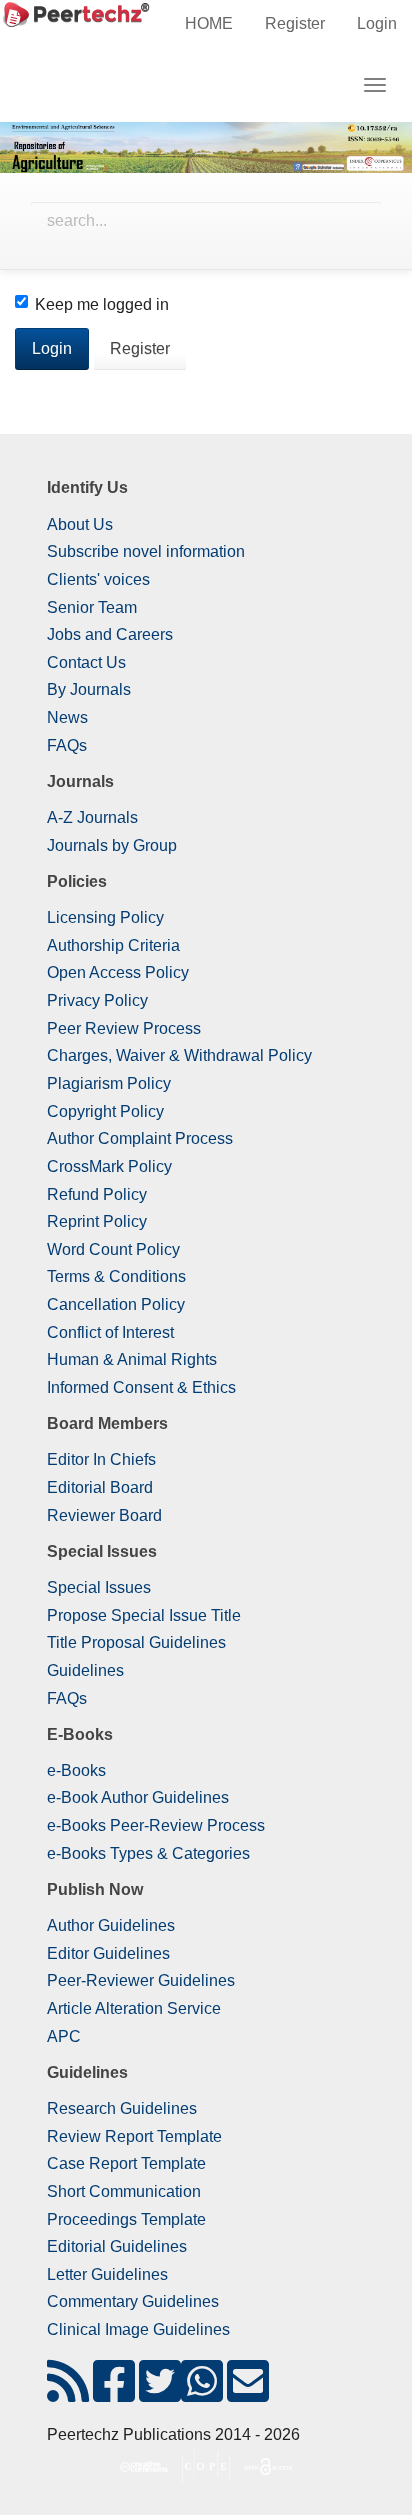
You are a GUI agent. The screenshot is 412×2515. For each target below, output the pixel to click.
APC (64, 2036)
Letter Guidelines (107, 2274)
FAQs (67, 745)
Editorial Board (100, 1487)
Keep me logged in (102, 304)
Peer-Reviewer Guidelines (141, 1980)
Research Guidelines (122, 2108)
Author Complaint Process (140, 1138)
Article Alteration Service (134, 2008)
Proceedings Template (126, 2219)
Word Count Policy (113, 1249)
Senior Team (92, 607)
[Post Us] (68, 2393)
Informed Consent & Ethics (141, 1387)
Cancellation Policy (116, 1304)
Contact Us (86, 662)
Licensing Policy (105, 917)
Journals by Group (112, 845)
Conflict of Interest (110, 1332)
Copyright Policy (105, 1111)
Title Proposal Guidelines (136, 1642)
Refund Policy (97, 1194)
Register (295, 23)
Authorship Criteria (113, 945)
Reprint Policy (97, 1221)
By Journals (89, 689)
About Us (80, 524)
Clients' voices (98, 579)
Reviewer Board (104, 1515)
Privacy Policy (97, 1000)
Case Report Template (126, 2163)
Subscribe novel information (146, 551)
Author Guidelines (111, 1925)
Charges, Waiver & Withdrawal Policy (179, 1055)
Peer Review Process (124, 1028)
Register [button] (140, 348)
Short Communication (124, 2191)
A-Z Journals (92, 817)
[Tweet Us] (160, 2393)
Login (377, 23)
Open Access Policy (118, 972)
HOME (209, 23)
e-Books (76, 1770)
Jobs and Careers (110, 634)
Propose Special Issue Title (144, 1615)
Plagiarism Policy (109, 1083)
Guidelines (85, 1670)
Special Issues (99, 1587)
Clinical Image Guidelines (138, 2329)
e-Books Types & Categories (148, 1853)
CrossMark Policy (109, 1166)
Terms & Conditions (116, 1276)
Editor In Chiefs (101, 1459)
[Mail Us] (248, 2393)
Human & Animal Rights (132, 1359)
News (67, 717)
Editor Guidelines (108, 1953)
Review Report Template (134, 2136)
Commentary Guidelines (133, 2301)
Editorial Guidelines (117, 2246)
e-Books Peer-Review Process (156, 1825)
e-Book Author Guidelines (138, 1797)
